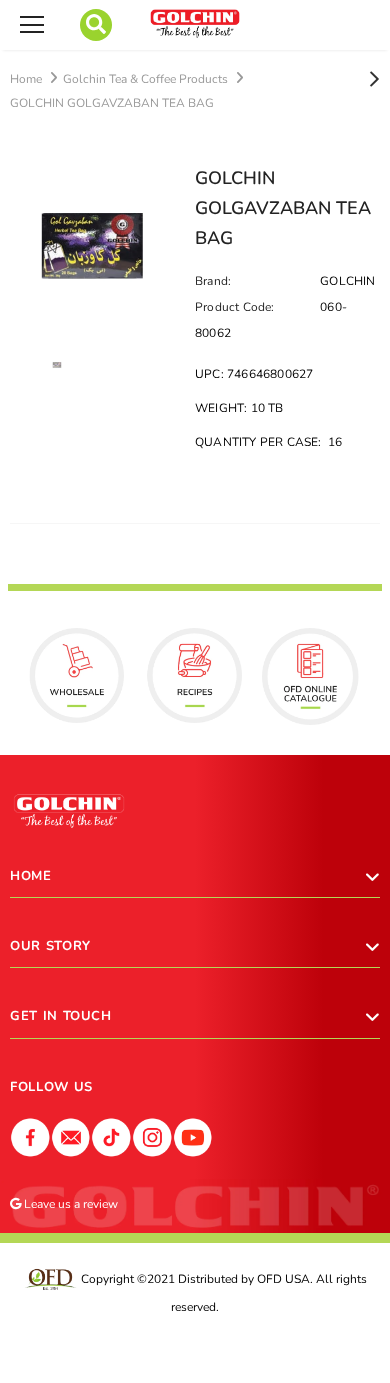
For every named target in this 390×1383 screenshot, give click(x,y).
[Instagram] (152, 1136)
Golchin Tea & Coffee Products (145, 79)
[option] (92, 245)
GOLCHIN (347, 281)
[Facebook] (30, 1136)
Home (26, 79)
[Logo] (195, 23)
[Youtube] (193, 1136)
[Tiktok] (111, 1136)
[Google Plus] (71, 1136)
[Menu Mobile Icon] (32, 25)
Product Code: (235, 307)
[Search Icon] (96, 25)
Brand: (213, 281)
